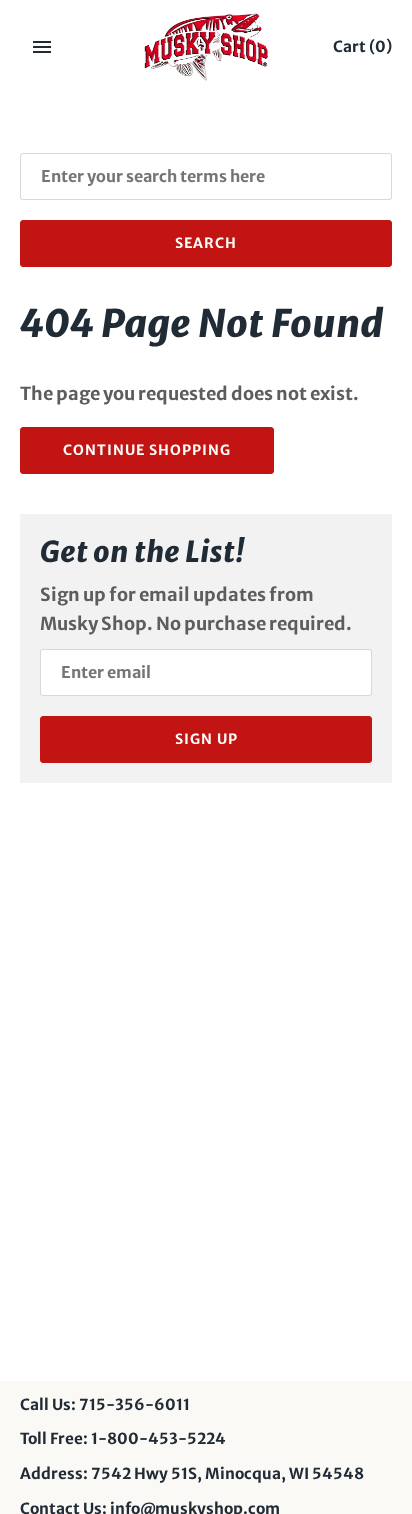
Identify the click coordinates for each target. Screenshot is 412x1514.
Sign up (206, 739)
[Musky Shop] (206, 47)
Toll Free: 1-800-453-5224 (123, 1438)
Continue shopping (147, 450)
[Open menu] (42, 47)
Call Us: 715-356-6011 (105, 1404)
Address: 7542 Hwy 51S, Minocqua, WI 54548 (192, 1473)
